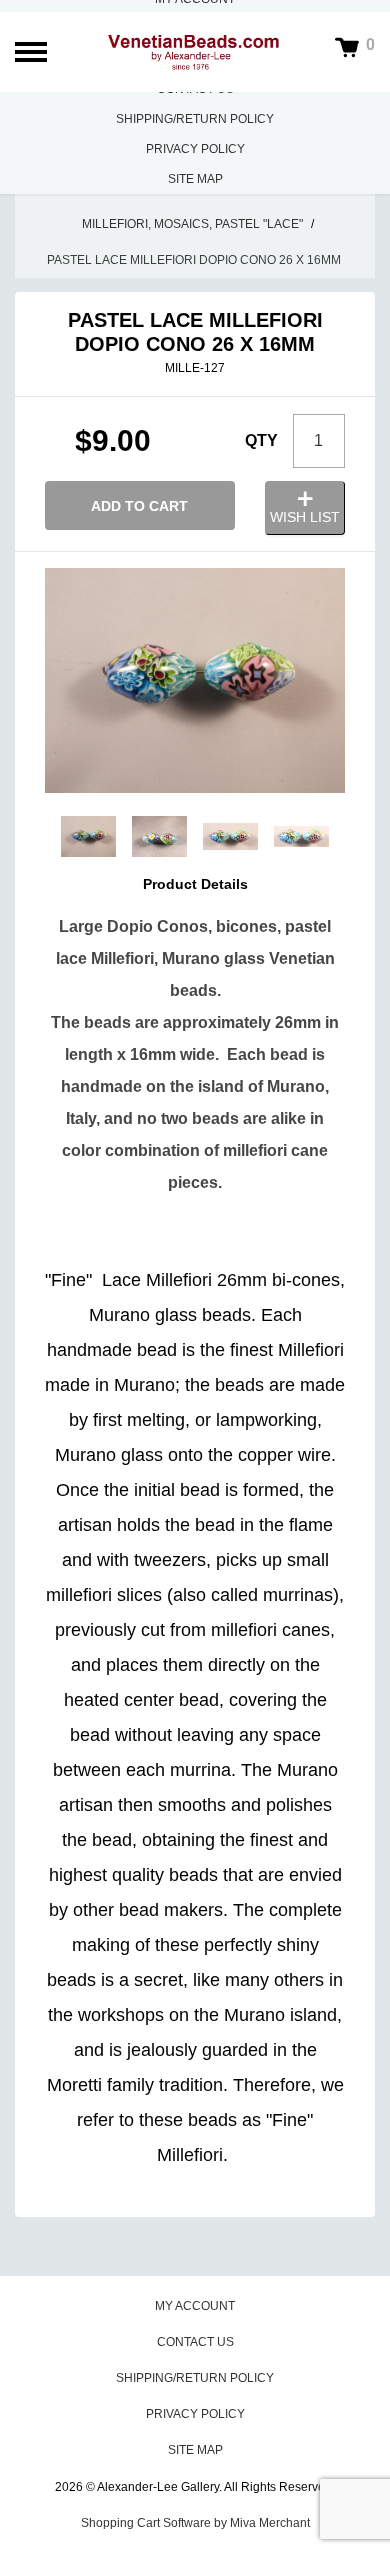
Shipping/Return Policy (195, 119)
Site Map (195, 179)
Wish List (305, 517)
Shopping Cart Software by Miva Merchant (195, 2523)
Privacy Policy (195, 149)
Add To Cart (139, 506)
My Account (195, 2306)
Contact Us (195, 2342)
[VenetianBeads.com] (195, 52)
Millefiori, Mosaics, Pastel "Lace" (192, 224)
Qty (261, 440)
